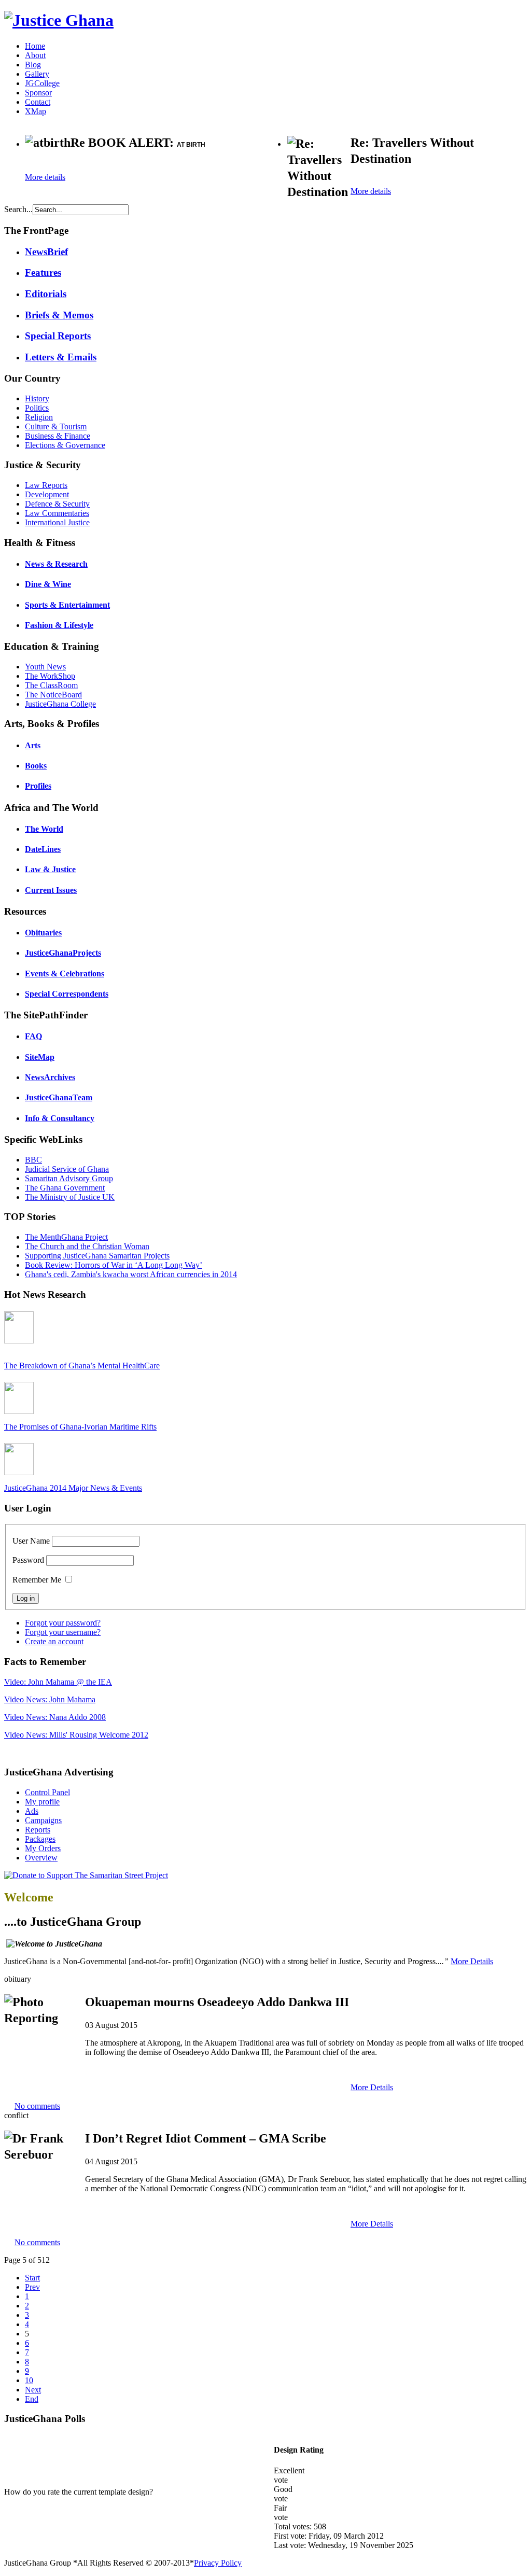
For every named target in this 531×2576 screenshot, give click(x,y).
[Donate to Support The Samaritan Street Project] (86, 1875)
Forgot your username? (63, 1632)
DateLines (43, 849)
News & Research (56, 564)
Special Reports (58, 336)
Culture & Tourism (56, 426)
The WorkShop (50, 676)
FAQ (33, 1036)
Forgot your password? (63, 1623)
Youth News (45, 667)
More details (45, 177)
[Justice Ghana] (59, 20)
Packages (40, 1839)
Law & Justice (50, 869)
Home (35, 46)
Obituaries (43, 933)
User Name (31, 1541)
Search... (18, 209)
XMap (36, 111)
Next (33, 2390)
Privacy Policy (218, 2563)
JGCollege (42, 83)
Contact (38, 102)
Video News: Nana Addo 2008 (55, 1717)
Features (43, 272)
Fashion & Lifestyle (59, 625)
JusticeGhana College (60, 704)
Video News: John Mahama (50, 1699)
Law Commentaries (57, 513)
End (32, 2399)
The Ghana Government (65, 1188)
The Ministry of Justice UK (70, 1197)
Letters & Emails (61, 357)
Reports (38, 1830)
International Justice (57, 522)
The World (44, 829)
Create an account (54, 1641)
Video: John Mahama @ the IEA (58, 1682)
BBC (33, 1160)
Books (36, 766)
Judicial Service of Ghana (67, 1169)
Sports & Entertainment (67, 605)
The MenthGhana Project (66, 1237)
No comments (37, 2106)
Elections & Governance (65, 445)
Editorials (46, 294)
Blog (33, 65)
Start (32, 2278)
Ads (32, 1811)
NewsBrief (46, 252)
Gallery (37, 74)
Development (47, 494)
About (35, 55)
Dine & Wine (48, 584)
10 (29, 2380)
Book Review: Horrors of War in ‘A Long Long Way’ (114, 1265)
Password (28, 1560)
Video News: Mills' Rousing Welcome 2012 (76, 1735)
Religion (39, 417)
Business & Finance (58, 436)
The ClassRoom (51, 685)
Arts (33, 745)
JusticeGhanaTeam (59, 1097)
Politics (37, 408)
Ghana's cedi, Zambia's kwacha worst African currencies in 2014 (131, 1274)
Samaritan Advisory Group (69, 1178)
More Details (472, 1961)
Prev (32, 2287)
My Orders (43, 1848)
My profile (42, 1802)
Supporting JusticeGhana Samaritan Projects (97, 1256)
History (37, 398)
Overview (41, 1858)
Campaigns (43, 1820)
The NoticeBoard (53, 695)
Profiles (38, 786)
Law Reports (46, 485)
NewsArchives (50, 1077)
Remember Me (37, 1580)
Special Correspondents (67, 994)
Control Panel (47, 1792)
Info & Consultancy (60, 1118)
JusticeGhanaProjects (63, 953)
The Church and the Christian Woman (87, 1246)
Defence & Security (57, 504)
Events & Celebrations (65, 974)
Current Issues (51, 890)
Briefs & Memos (59, 315)
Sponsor (38, 93)
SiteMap (40, 1057)
